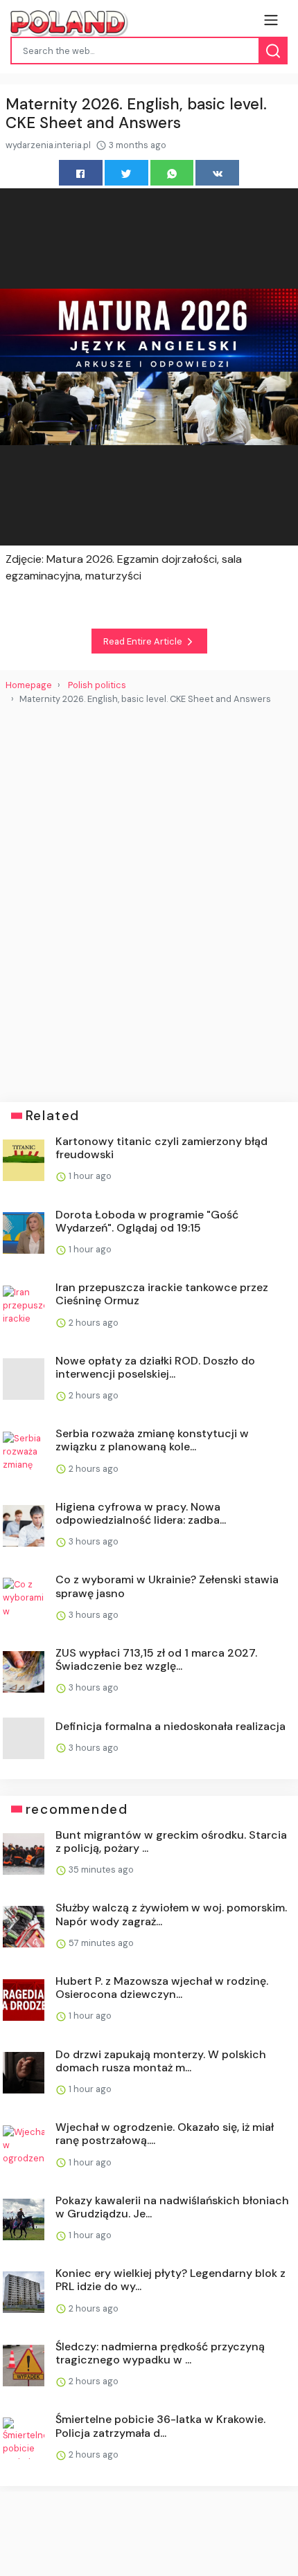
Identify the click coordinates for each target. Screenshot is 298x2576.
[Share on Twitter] (126, 173)
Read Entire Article (144, 641)
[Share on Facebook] (81, 173)
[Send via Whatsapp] (172, 173)
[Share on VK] (217, 173)
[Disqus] (149, 898)
